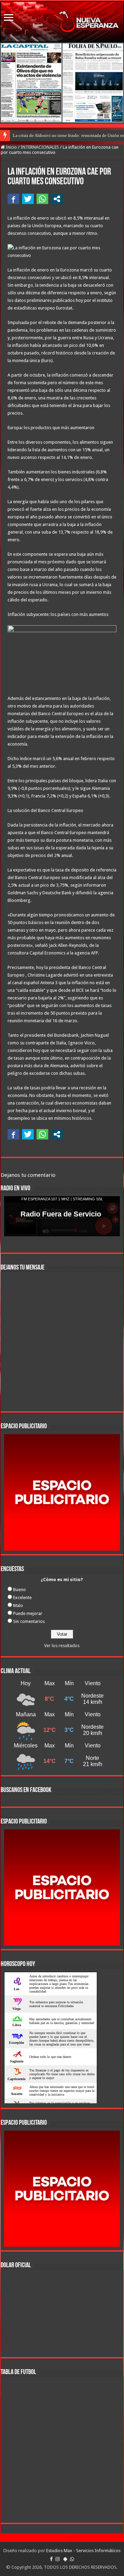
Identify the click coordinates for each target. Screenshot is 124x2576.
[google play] (65, 2559)
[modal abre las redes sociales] (57, 199)
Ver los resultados (62, 1646)
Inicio (11, 147)
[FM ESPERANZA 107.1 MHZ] (62, 22)
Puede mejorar (28, 1613)
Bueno (19, 1590)
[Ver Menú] (9, 18)
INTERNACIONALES (40, 147)
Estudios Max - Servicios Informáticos (83, 2551)
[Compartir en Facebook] (13, 199)
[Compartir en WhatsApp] (42, 199)
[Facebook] (51, 2559)
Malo (18, 1605)
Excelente (22, 1598)
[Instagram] (58, 2559)
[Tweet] (28, 199)
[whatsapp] (72, 2559)
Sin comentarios (29, 1621)
